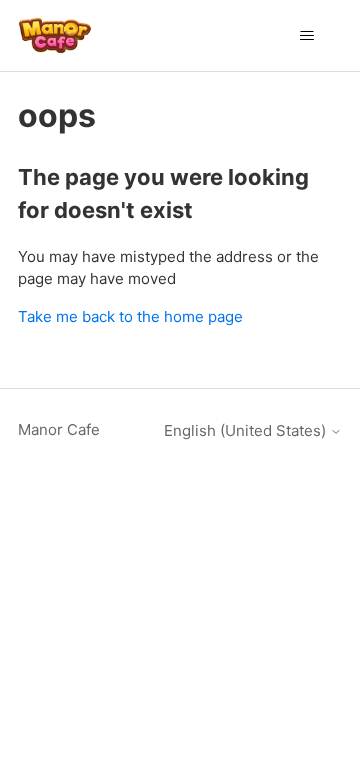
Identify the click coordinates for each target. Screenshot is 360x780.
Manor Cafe (59, 429)
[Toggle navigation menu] (306, 36)
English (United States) (247, 430)
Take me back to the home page (130, 316)
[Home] (55, 35)
